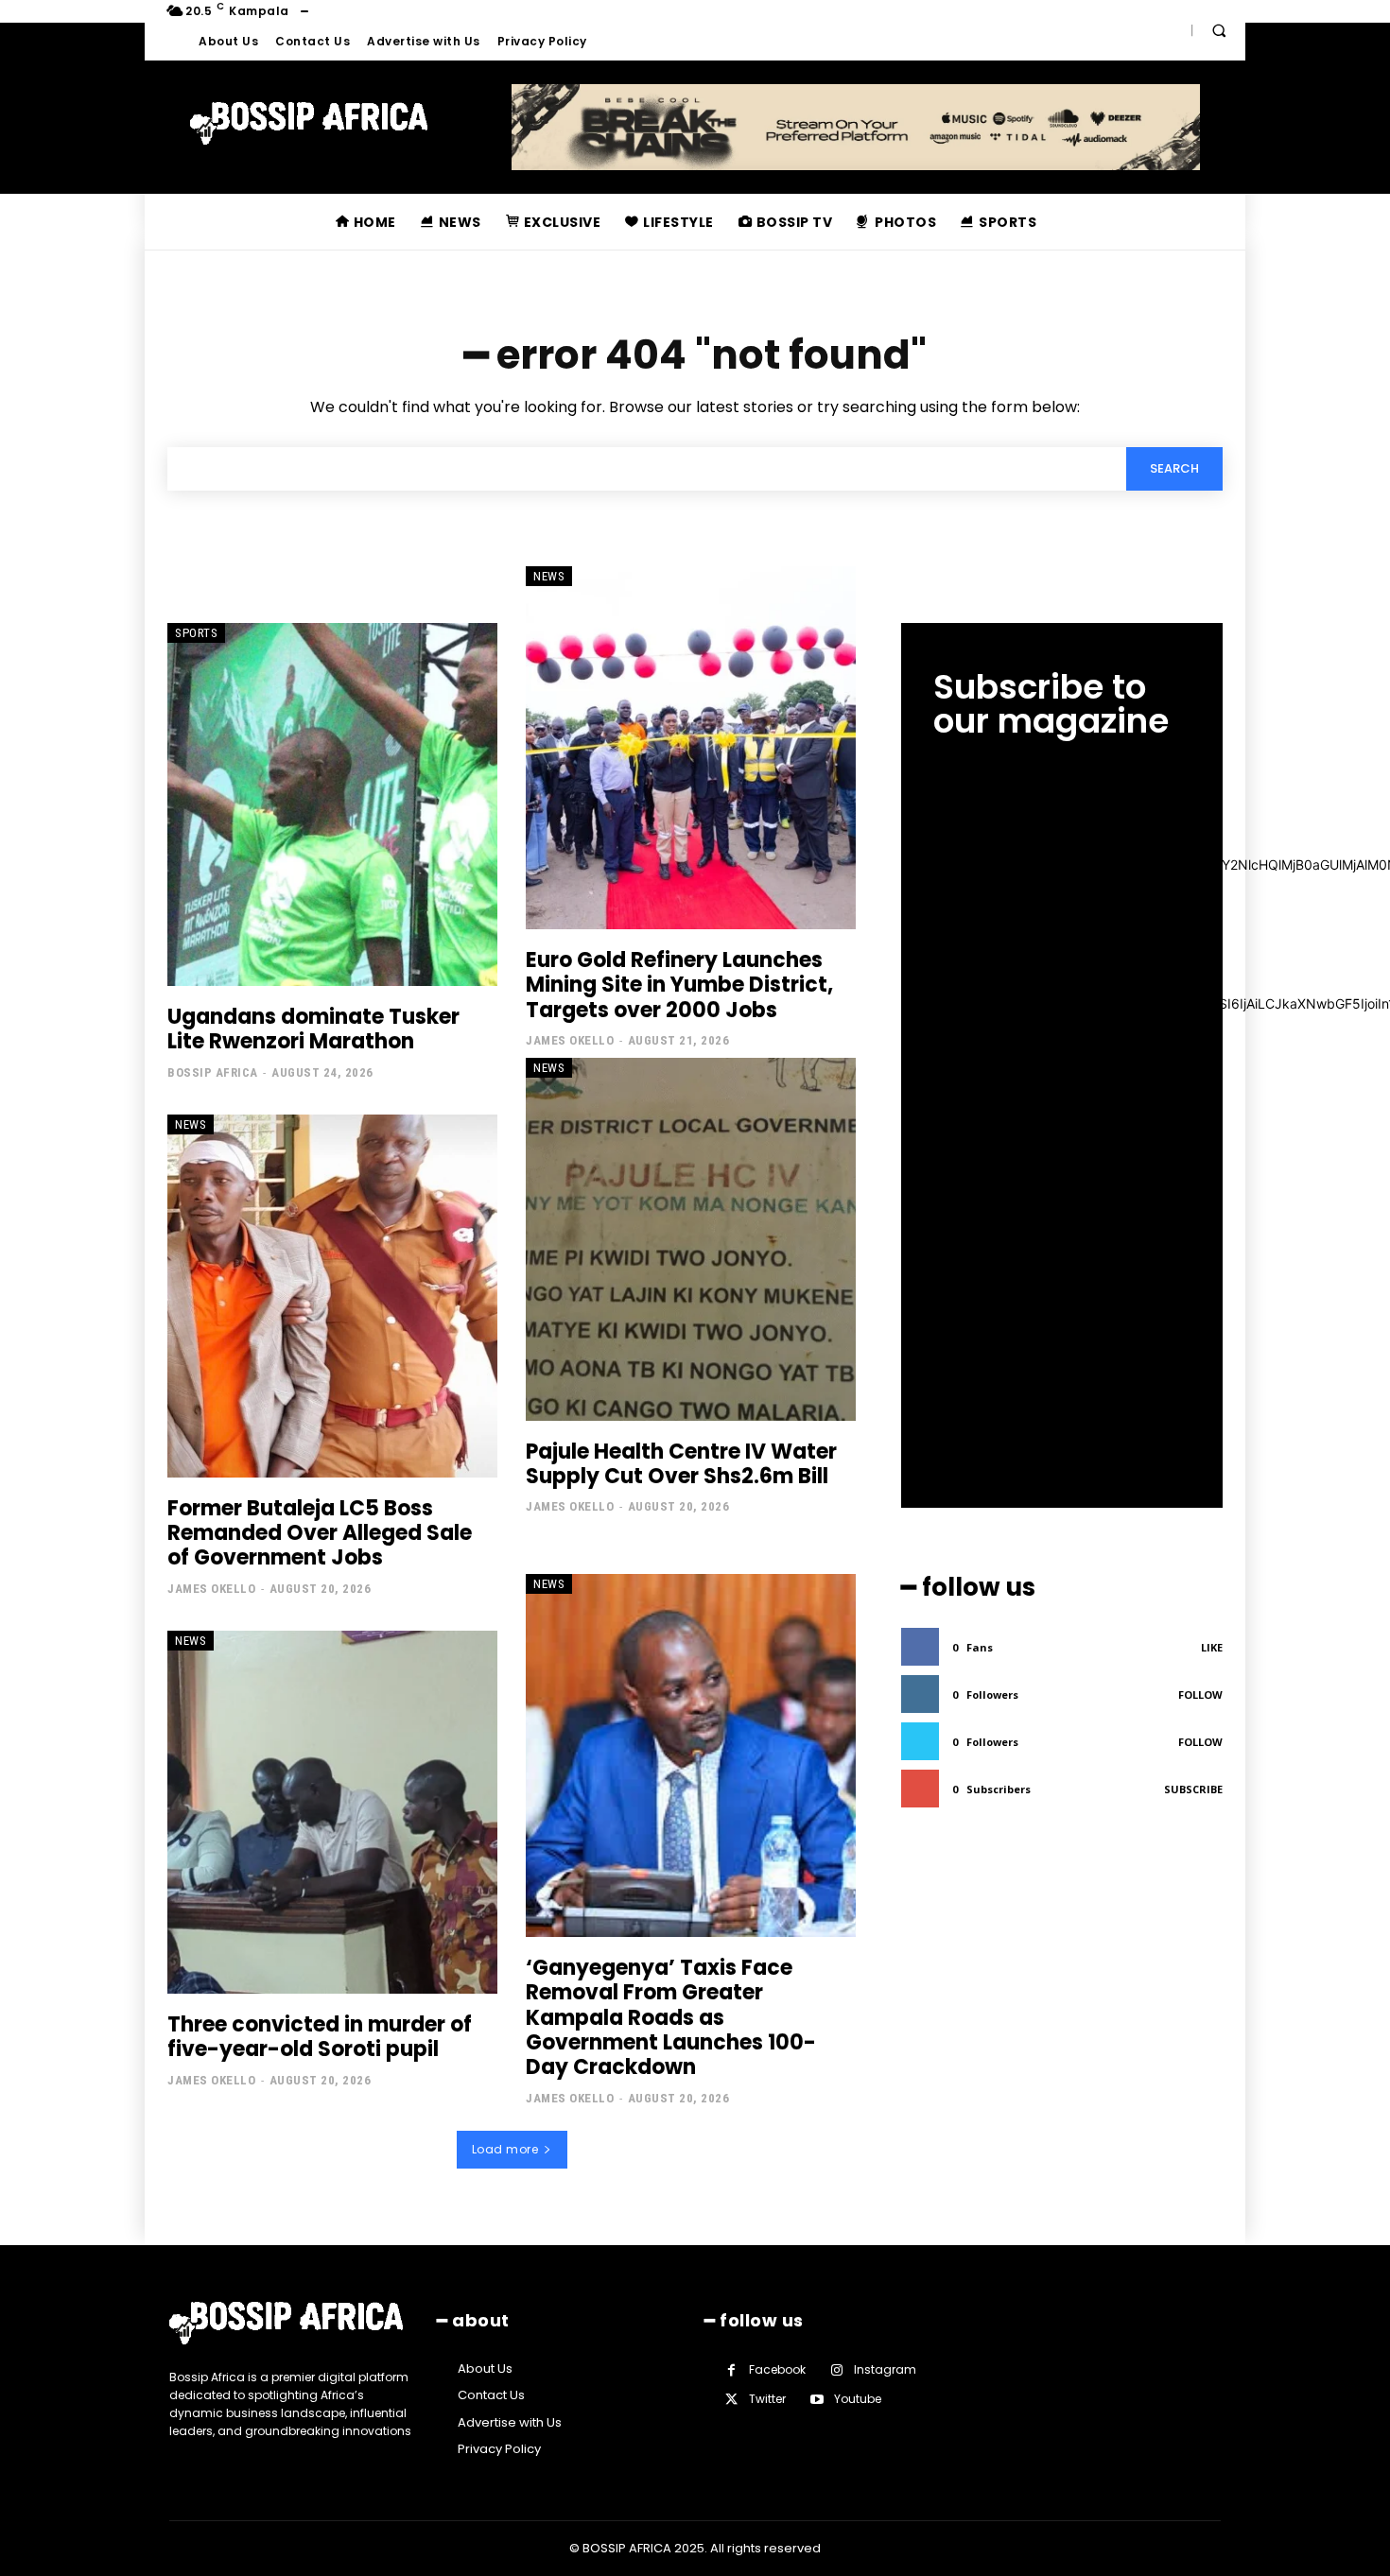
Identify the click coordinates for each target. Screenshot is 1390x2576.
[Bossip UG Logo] (309, 124)
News (549, 576)
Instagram (885, 2369)
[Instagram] (836, 2370)
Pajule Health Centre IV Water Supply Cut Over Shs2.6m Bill (681, 1464)
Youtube (858, 2399)
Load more (505, 2149)
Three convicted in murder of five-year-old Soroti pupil (320, 2037)
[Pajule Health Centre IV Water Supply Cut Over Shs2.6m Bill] (691, 1239)
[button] (1219, 30)
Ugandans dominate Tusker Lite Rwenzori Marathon (313, 1029)
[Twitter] (731, 2400)
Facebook (777, 2369)
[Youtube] (817, 2400)
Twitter (767, 2399)
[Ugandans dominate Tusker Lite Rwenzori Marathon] (332, 804)
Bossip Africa (213, 1072)
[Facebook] (731, 2370)
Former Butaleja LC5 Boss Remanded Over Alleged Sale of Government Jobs (320, 1533)
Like (1212, 1647)
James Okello (570, 1040)
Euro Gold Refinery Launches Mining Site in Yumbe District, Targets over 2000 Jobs (679, 985)
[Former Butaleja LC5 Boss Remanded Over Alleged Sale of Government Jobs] (332, 1296)
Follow (1200, 1694)
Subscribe (1193, 1789)
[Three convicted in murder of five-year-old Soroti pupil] (332, 1812)
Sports (196, 633)
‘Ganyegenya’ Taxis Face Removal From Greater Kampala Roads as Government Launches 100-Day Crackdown (671, 2018)
